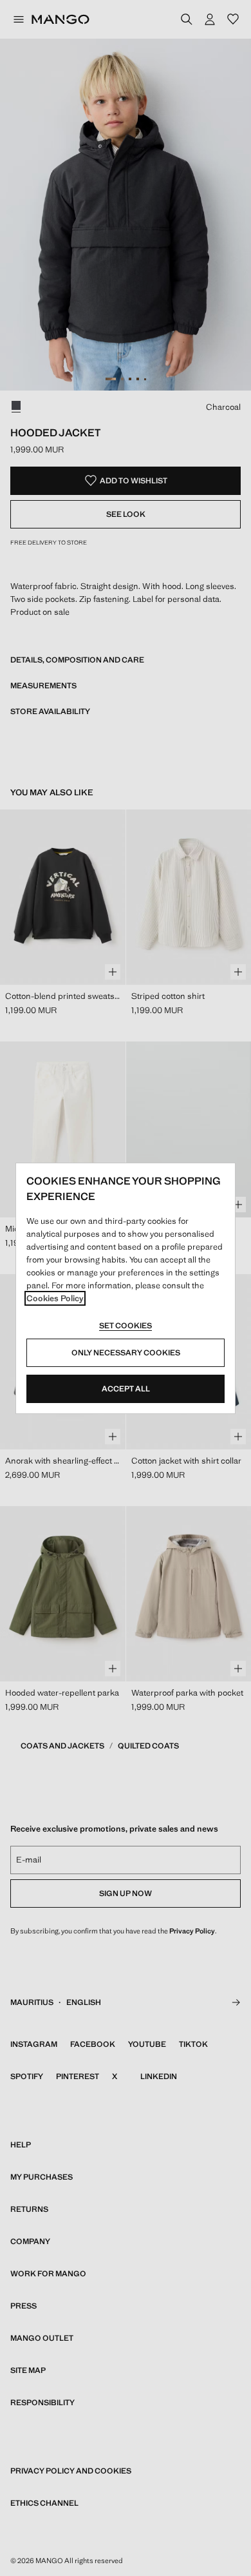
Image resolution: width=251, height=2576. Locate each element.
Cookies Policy (55, 1298)
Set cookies (126, 1326)
